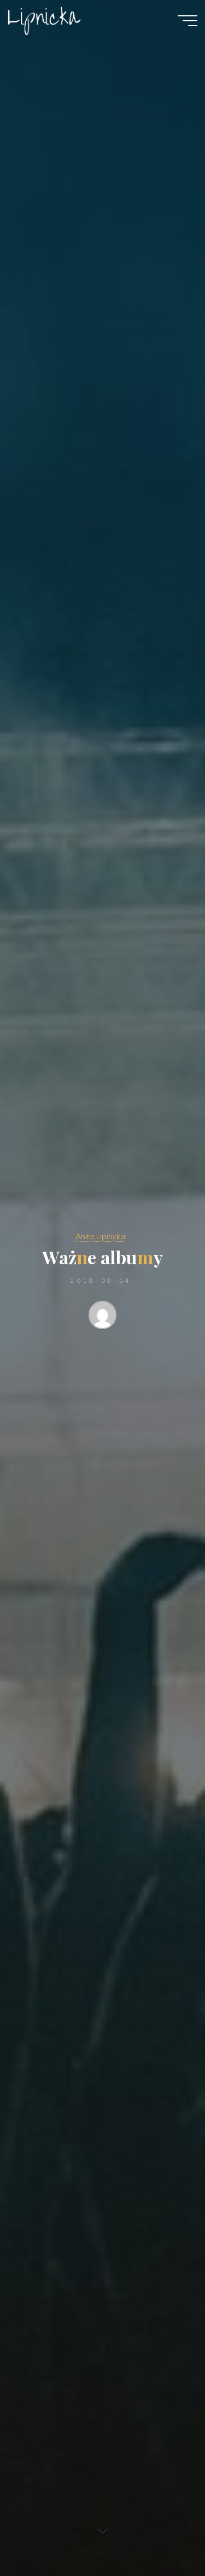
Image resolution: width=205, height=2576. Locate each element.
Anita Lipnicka (100, 1236)
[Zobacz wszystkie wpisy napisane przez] (103, 1317)
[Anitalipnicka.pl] (44, 20)
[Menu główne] (188, 21)
